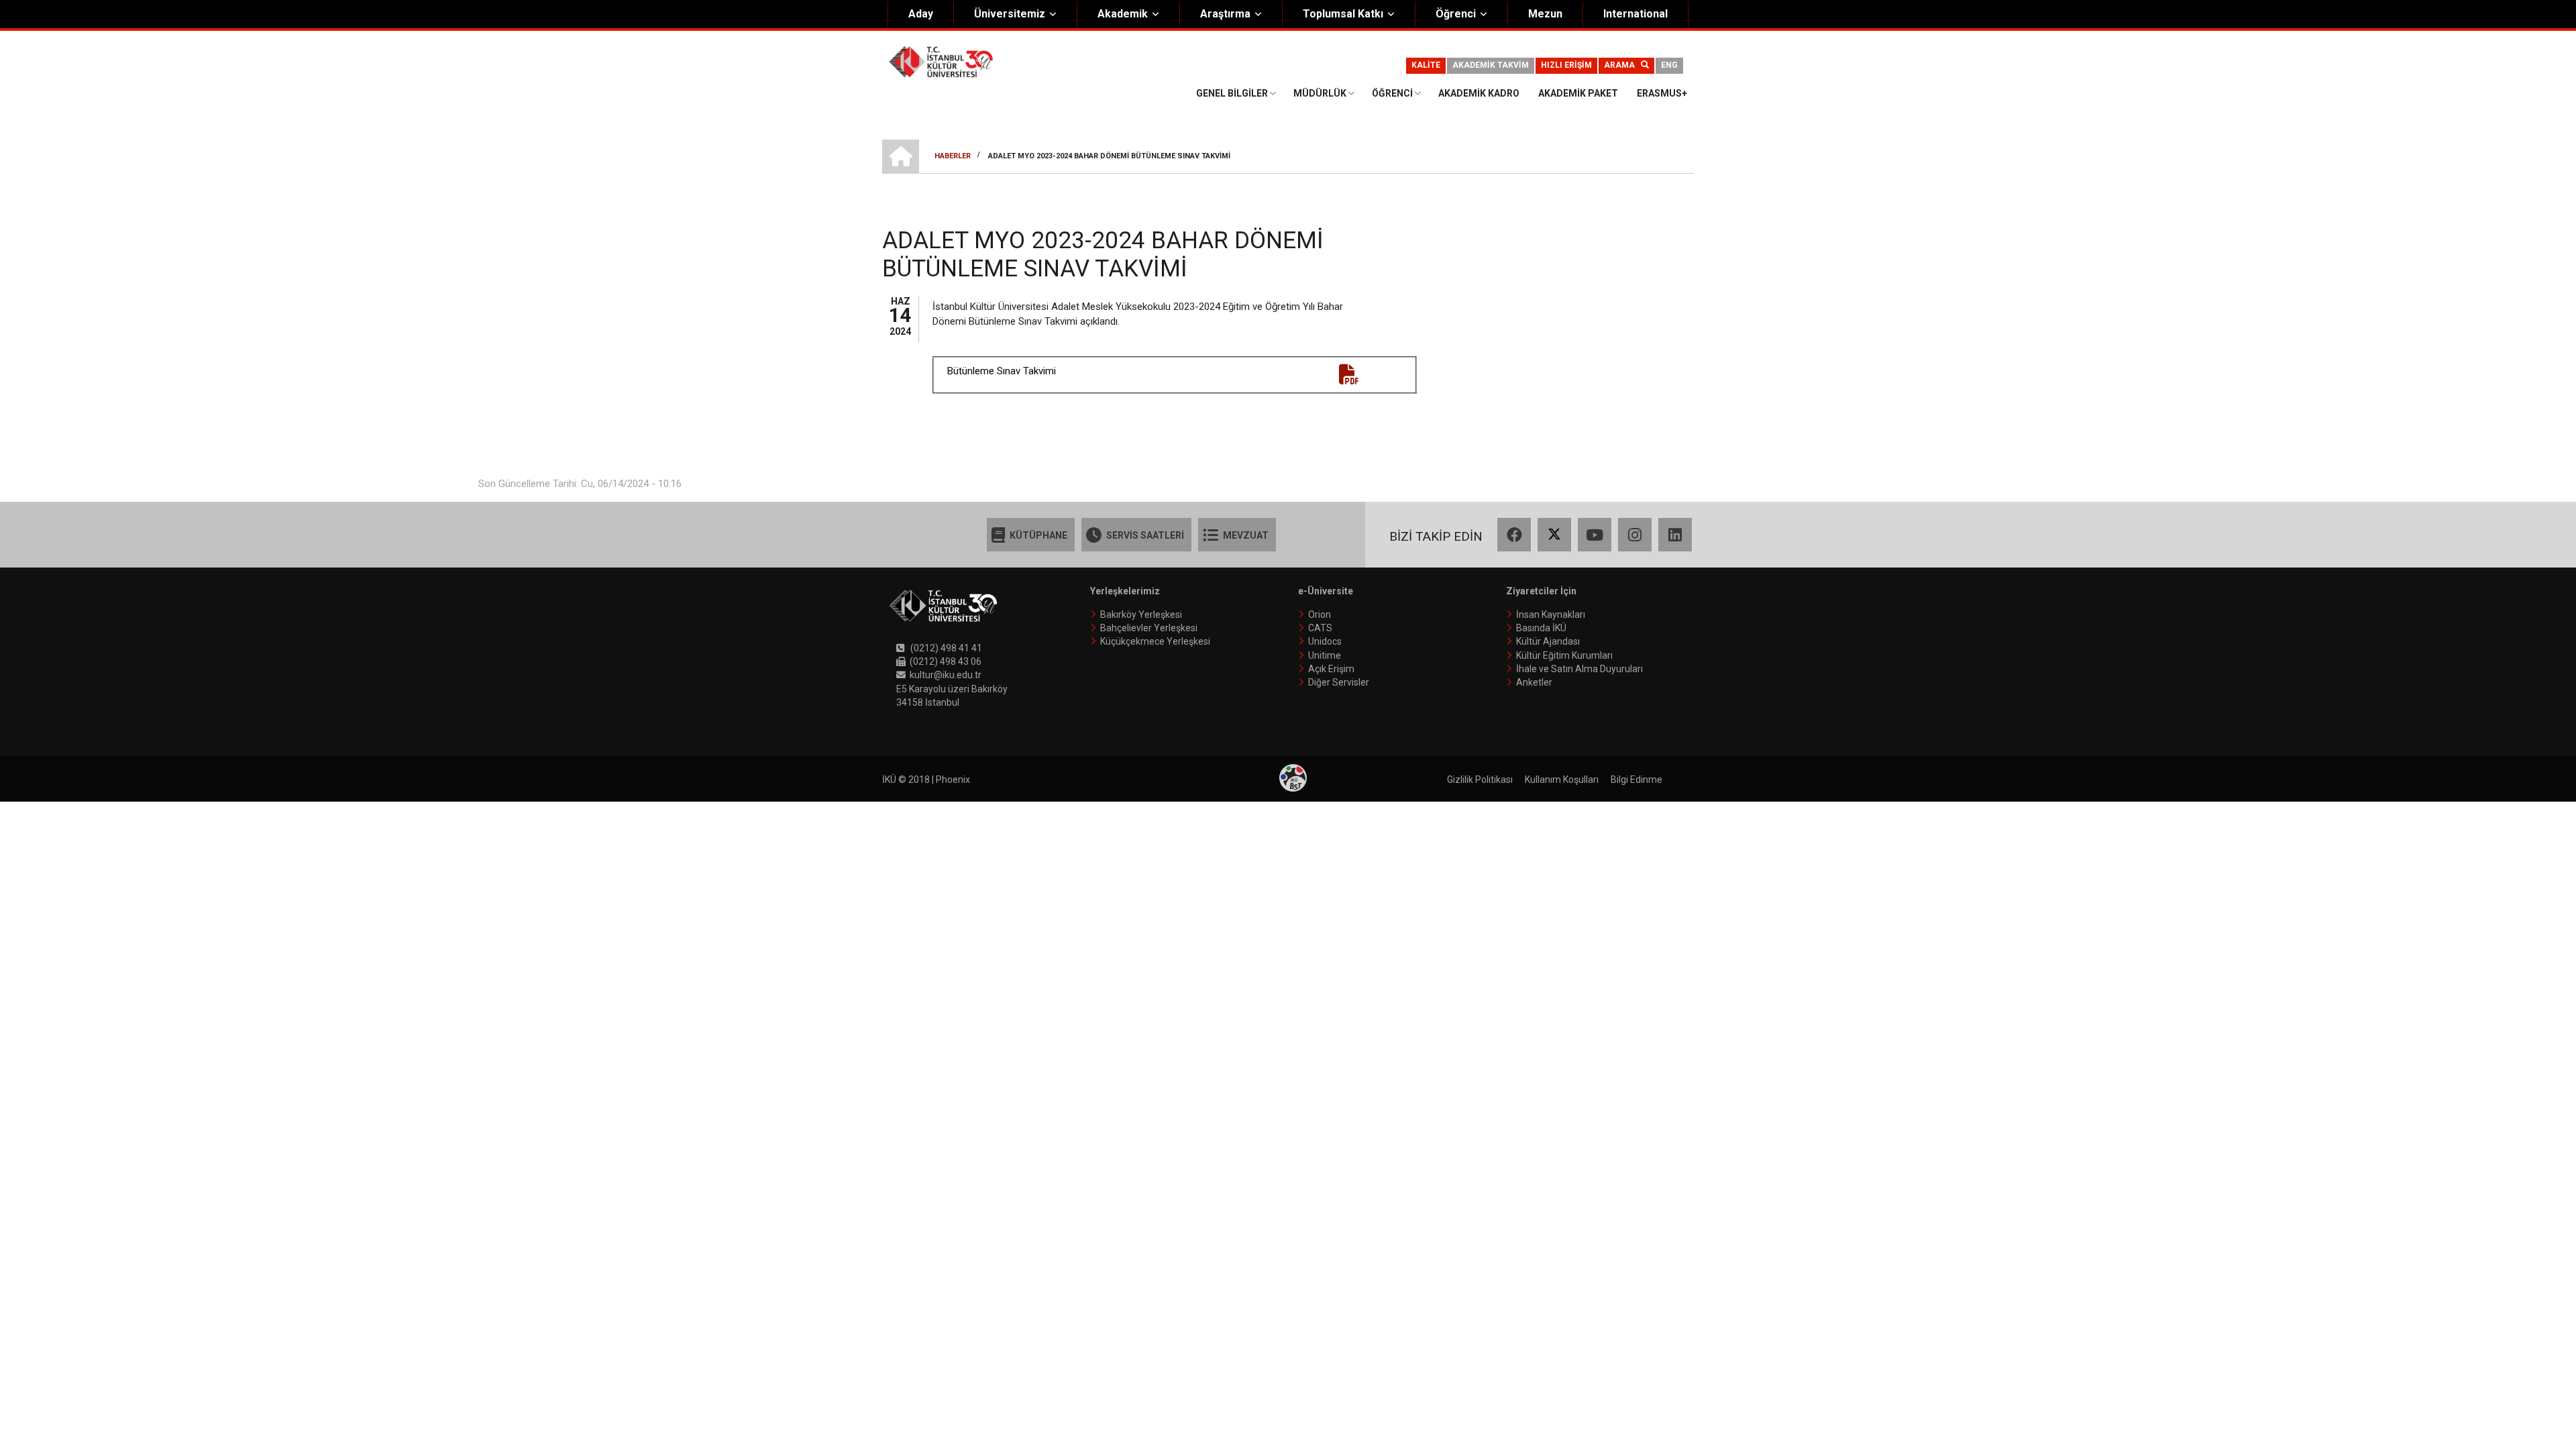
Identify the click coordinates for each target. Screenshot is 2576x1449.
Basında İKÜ (1541, 628)
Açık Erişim (1331, 669)
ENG (1669, 65)
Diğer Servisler (1339, 682)
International (1635, 14)
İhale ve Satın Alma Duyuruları (1579, 669)
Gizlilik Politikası (1480, 780)
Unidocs (1325, 641)
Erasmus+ (1662, 93)
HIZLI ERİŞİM (1566, 65)
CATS (1320, 628)
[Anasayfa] (941, 61)
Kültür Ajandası (1548, 641)
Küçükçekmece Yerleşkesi (1155, 641)
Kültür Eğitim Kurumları (1564, 655)
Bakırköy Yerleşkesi (1141, 614)
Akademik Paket (1578, 93)
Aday (921, 14)
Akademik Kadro (1479, 93)
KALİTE (1426, 65)
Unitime (1325, 655)
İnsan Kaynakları (1551, 614)
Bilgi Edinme (1636, 780)
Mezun (1545, 14)
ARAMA (1622, 65)
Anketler (1534, 682)
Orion (1320, 614)
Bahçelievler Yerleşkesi (1149, 628)
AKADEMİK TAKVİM (1491, 65)
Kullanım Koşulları (1562, 780)
